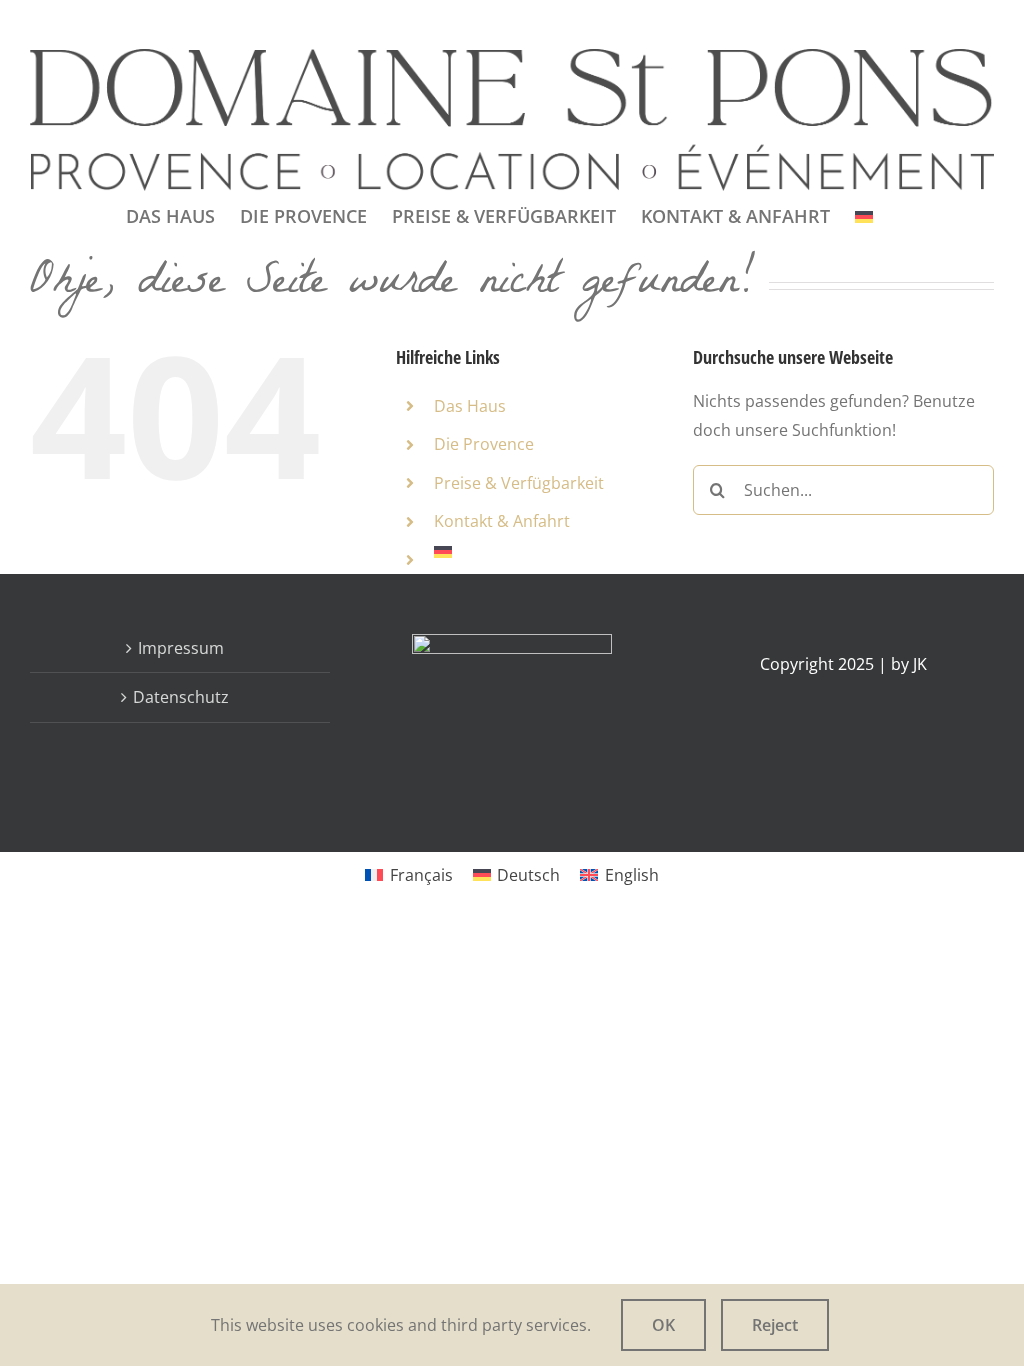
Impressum (181, 648)
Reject (775, 1325)
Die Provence (484, 444)
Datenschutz (181, 697)
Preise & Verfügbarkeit (519, 483)
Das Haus (470, 406)
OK (663, 1325)
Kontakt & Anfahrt (502, 521)
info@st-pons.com (195, 23)
